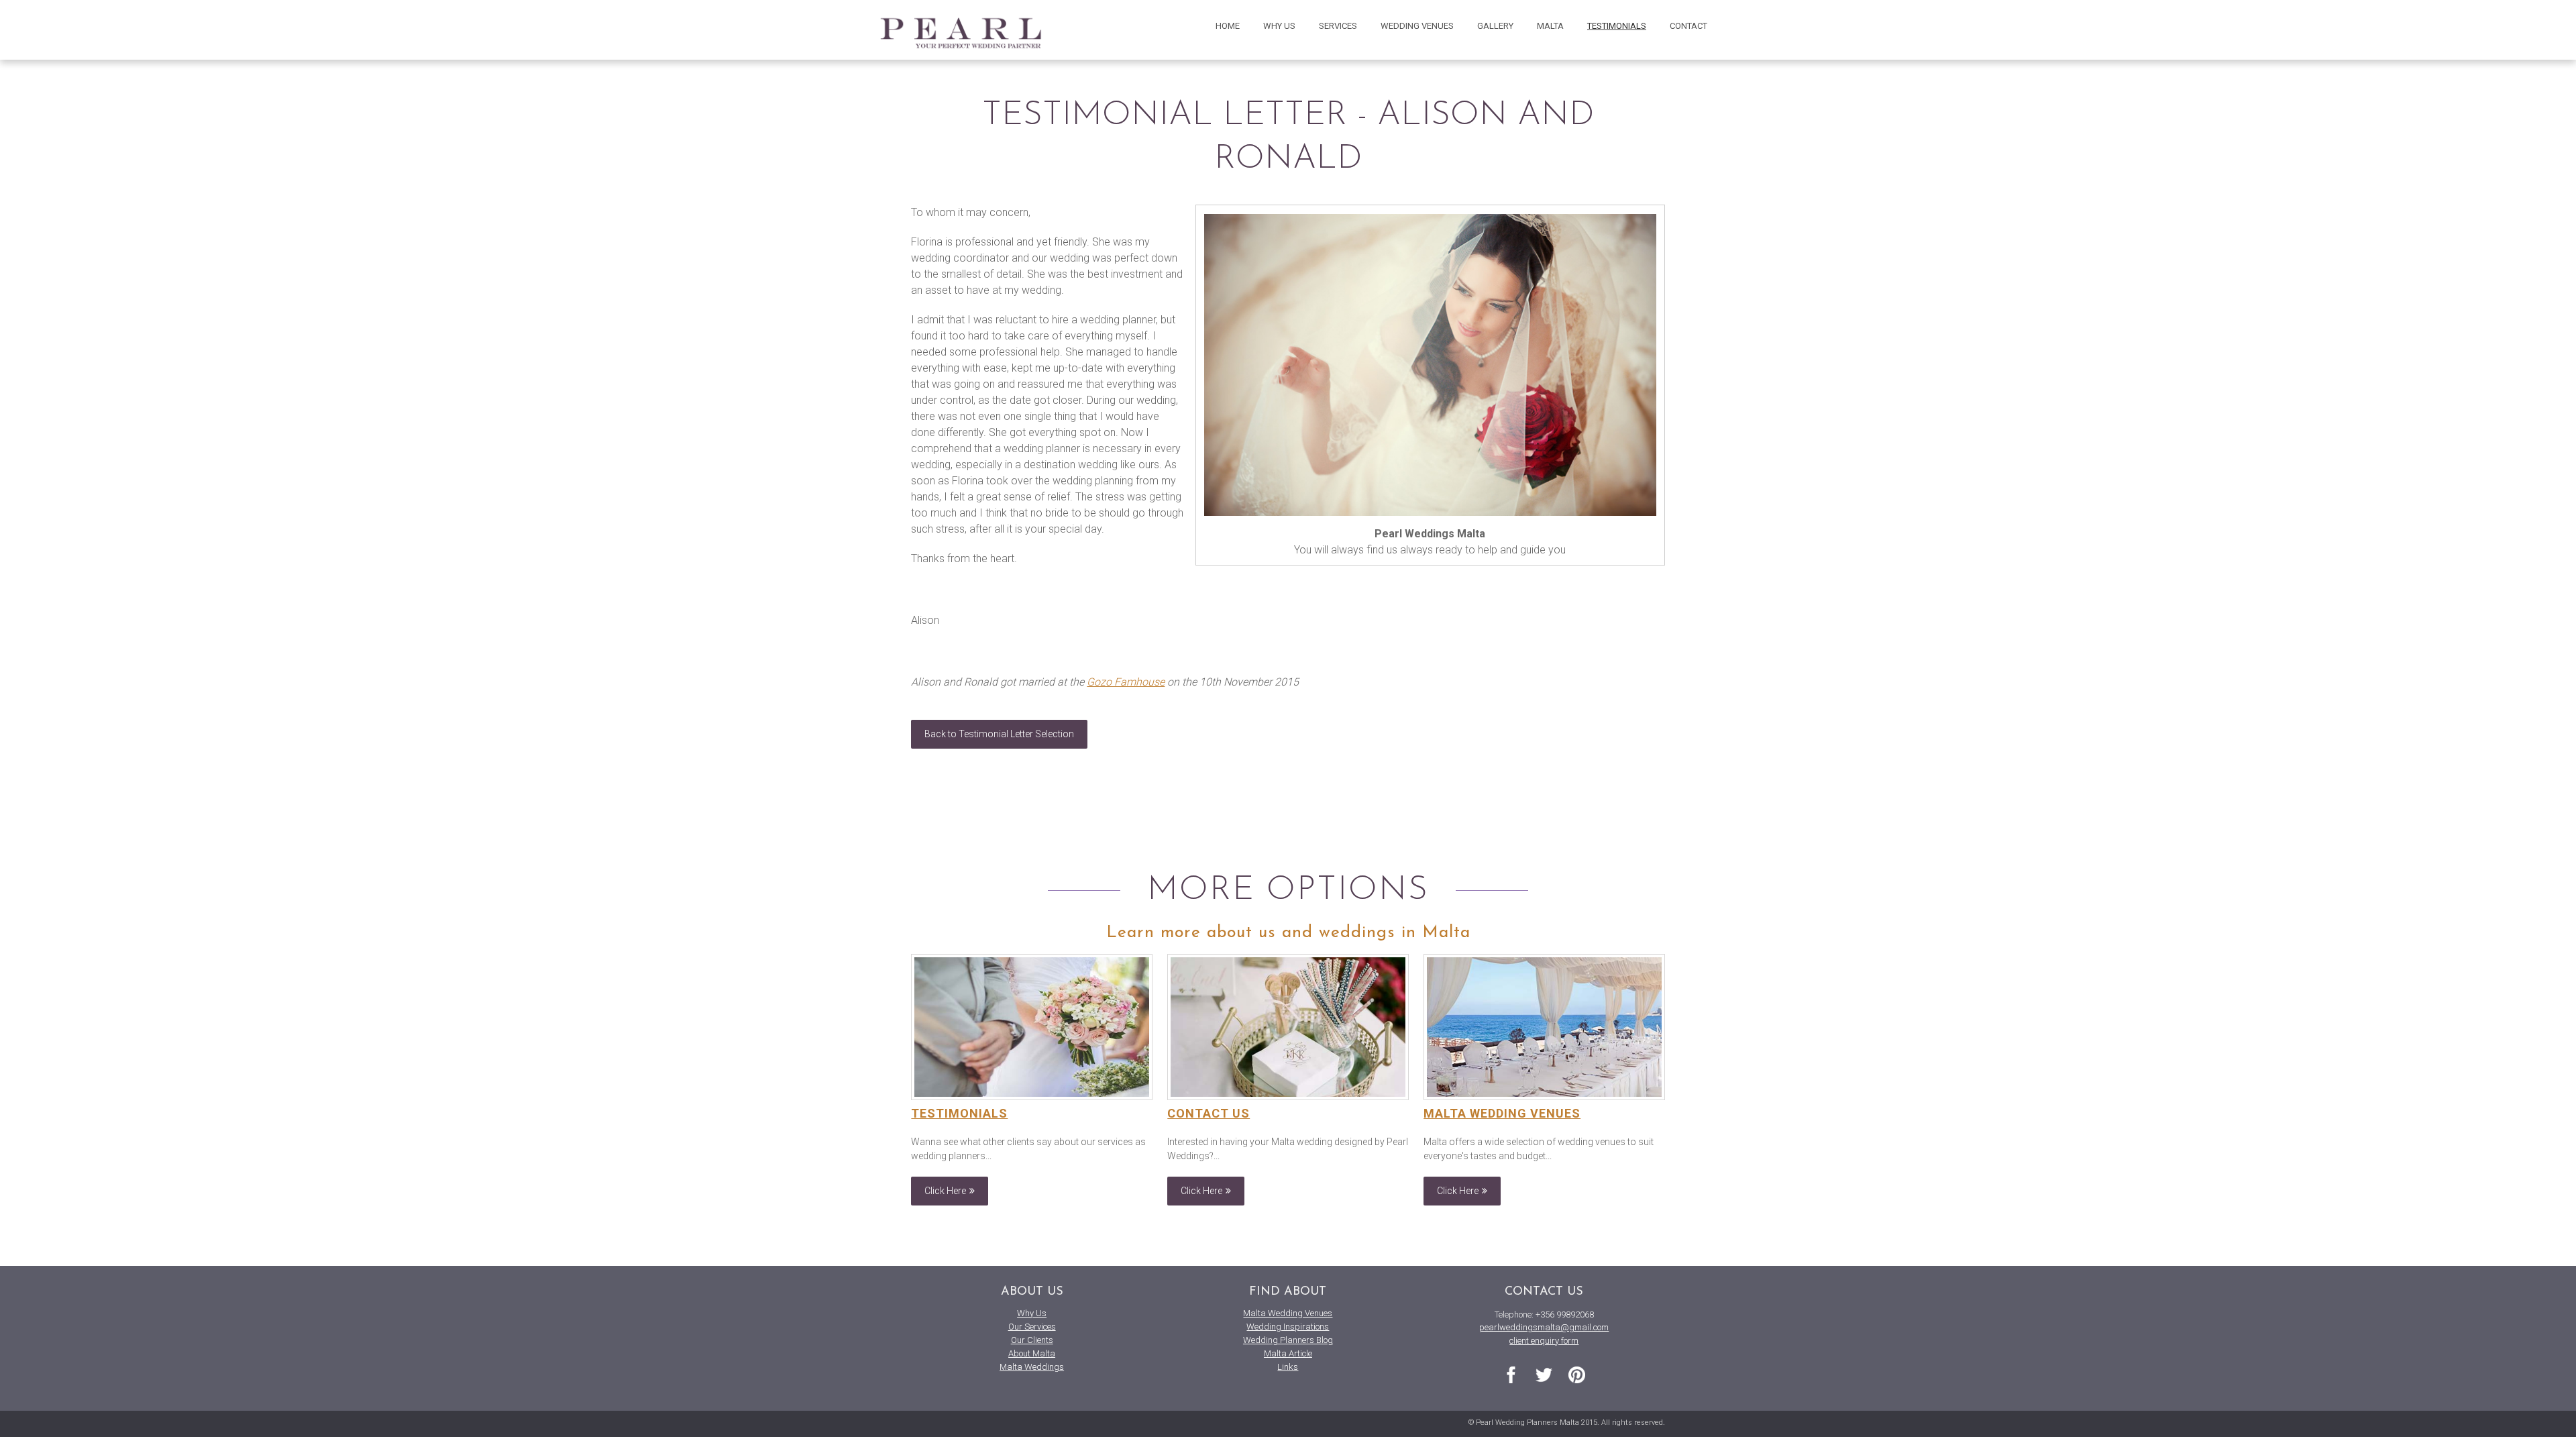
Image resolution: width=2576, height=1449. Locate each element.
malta (1550, 26)
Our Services (1032, 1327)
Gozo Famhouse (1126, 682)
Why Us (1032, 1313)
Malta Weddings (1032, 1367)
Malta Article (1288, 1353)
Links (1288, 1367)
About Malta (1032, 1353)
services (1338, 26)
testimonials (1617, 26)
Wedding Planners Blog (1288, 1340)
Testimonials (959, 1113)
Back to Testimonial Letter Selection (999, 734)
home (1228, 26)
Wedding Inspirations (1288, 1327)
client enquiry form (1544, 1341)
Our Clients (1032, 1340)
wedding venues (1417, 26)
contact (1688, 26)
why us (1279, 26)
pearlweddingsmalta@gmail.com (1544, 1327)
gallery (1495, 26)
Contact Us (1209, 1113)
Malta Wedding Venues (1502, 1113)
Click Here (945, 1191)
